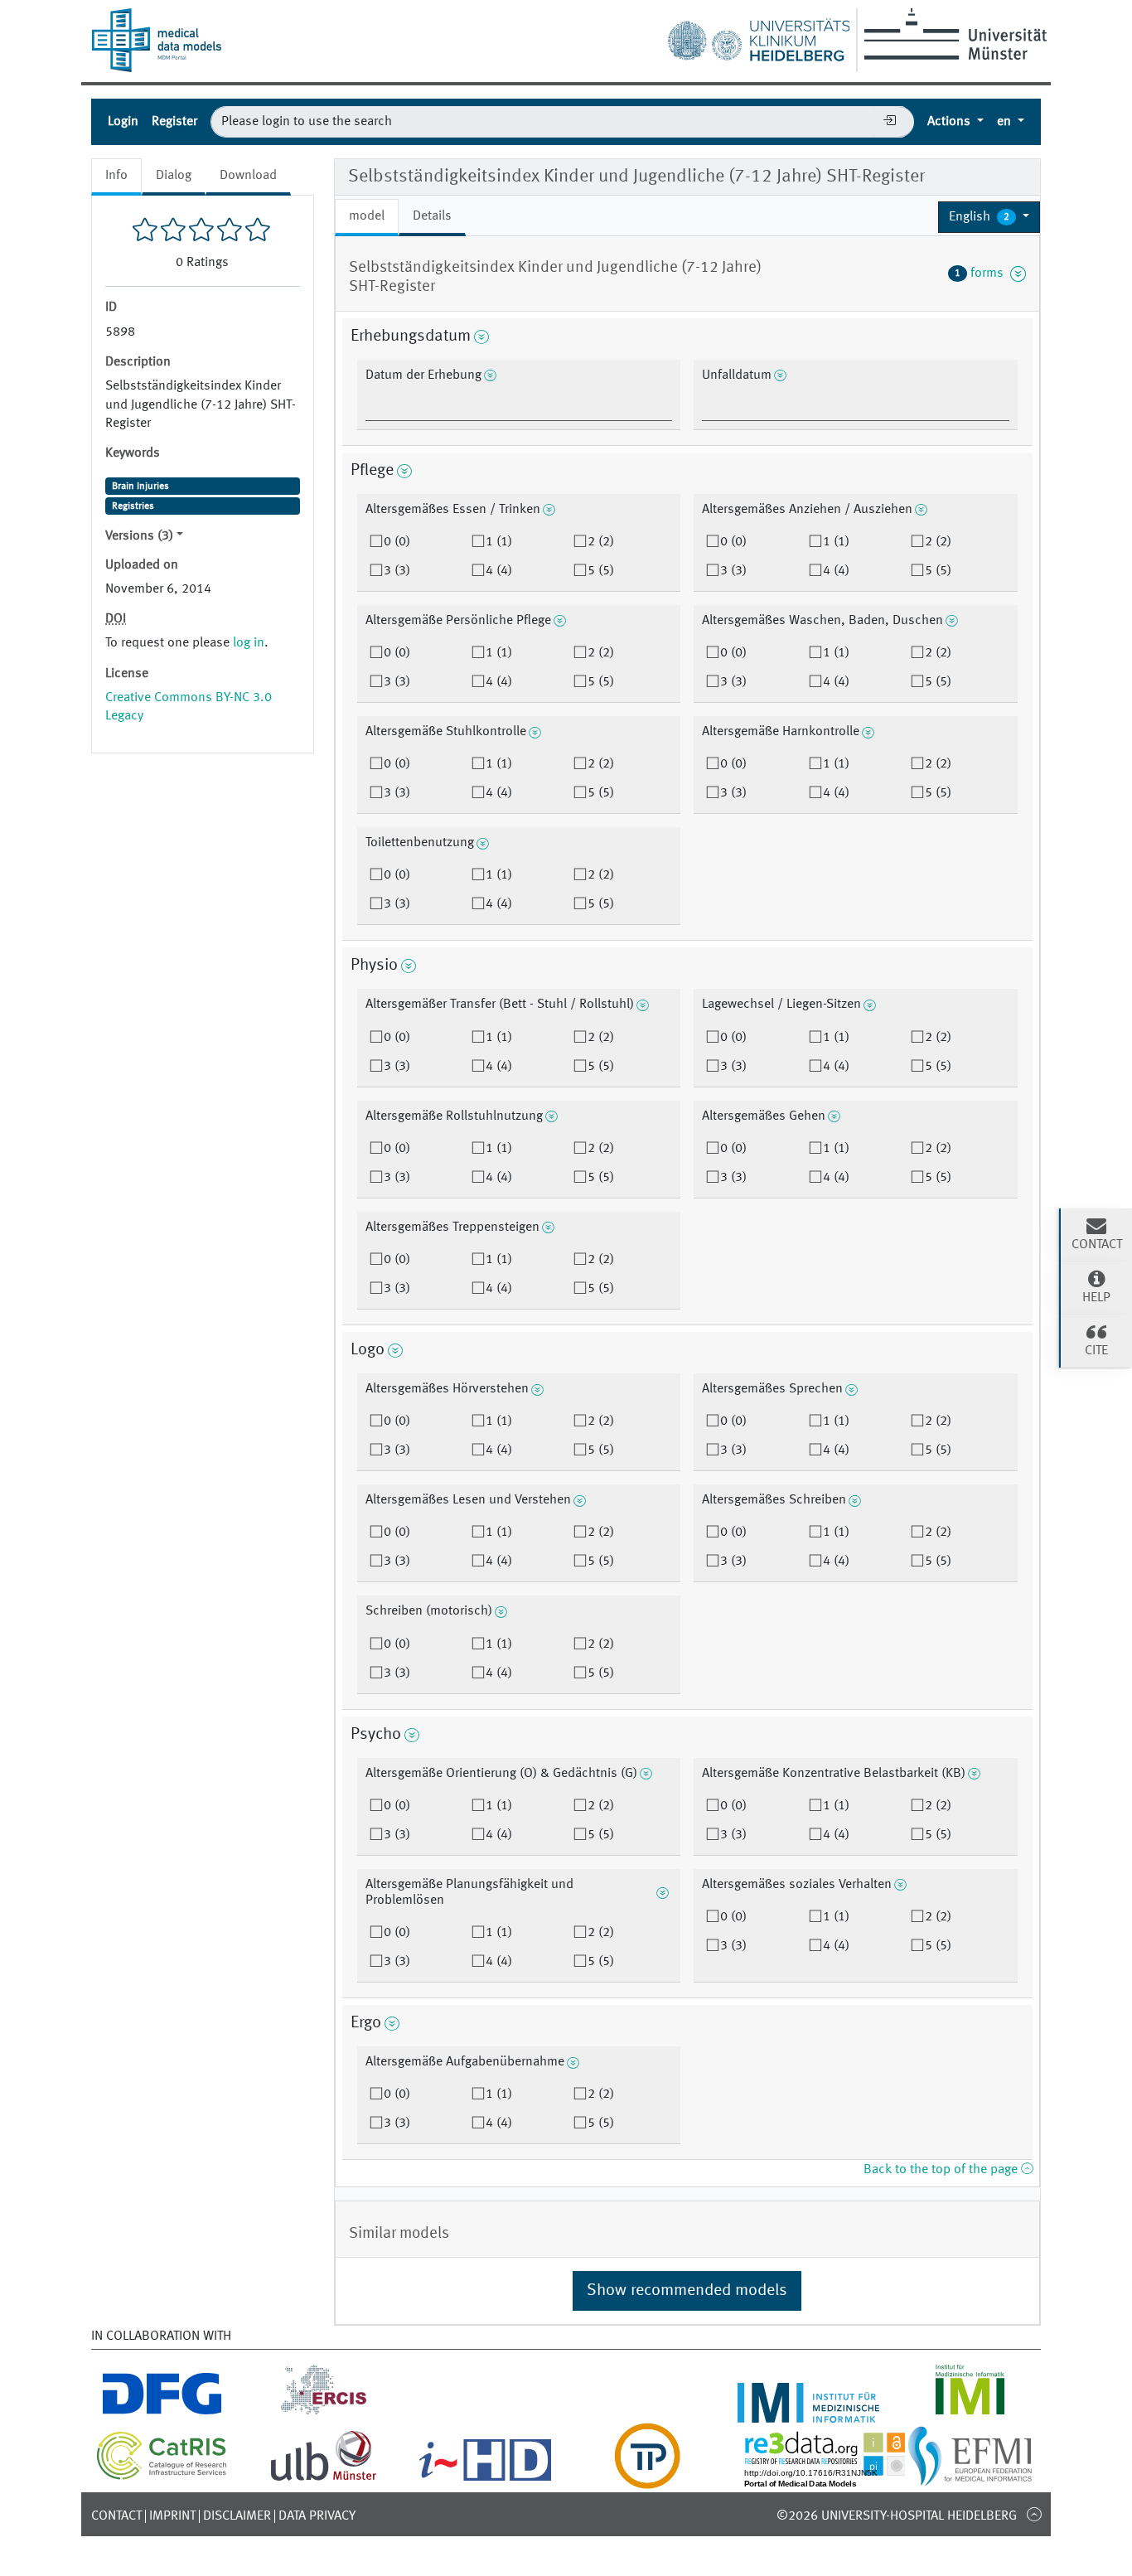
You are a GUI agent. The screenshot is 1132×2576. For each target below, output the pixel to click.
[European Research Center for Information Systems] (324, 2413)
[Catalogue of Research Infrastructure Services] (162, 2477)
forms (982, 274)
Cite (1096, 1351)
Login (123, 122)
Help (1096, 1298)
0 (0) (397, 542)
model (367, 216)
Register (174, 122)
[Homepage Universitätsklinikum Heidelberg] (758, 36)
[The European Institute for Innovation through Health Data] (485, 2479)
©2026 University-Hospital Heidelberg (897, 2516)
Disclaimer (237, 2516)
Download (248, 176)
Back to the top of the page (942, 2170)
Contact (116, 2516)
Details (432, 216)
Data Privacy (317, 2516)
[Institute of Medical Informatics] (970, 2413)
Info (116, 176)
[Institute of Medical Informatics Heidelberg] (808, 2413)
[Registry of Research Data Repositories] (837, 2479)
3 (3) (397, 571)
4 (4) (499, 571)
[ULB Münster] (323, 2479)
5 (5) (601, 571)
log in (249, 643)
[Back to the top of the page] (1034, 2514)
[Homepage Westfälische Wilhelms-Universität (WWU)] (953, 34)
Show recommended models (687, 2291)
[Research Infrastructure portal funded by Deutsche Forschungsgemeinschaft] (162, 2413)
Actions (951, 122)
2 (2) (601, 542)
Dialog (174, 176)
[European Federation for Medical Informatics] (970, 2479)
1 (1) (499, 542)
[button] (989, 217)
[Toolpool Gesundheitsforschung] (647, 2479)
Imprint (172, 2516)
